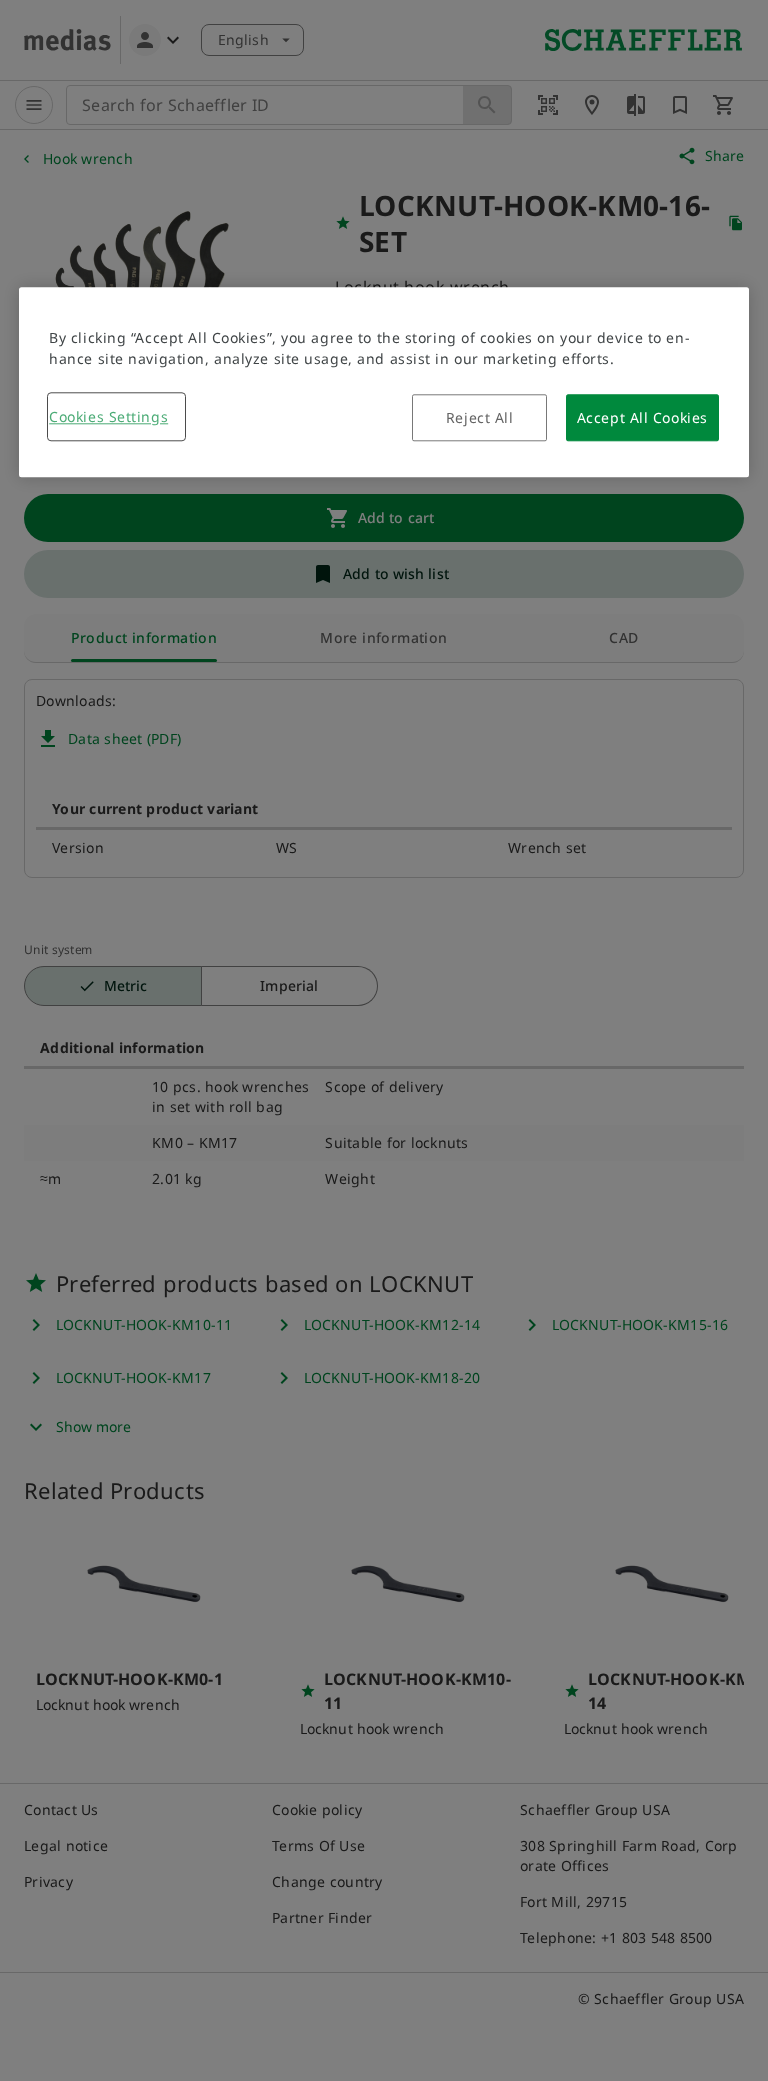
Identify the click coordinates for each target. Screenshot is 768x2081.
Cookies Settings (108, 416)
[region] (384, 382)
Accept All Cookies (642, 417)
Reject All (480, 417)
